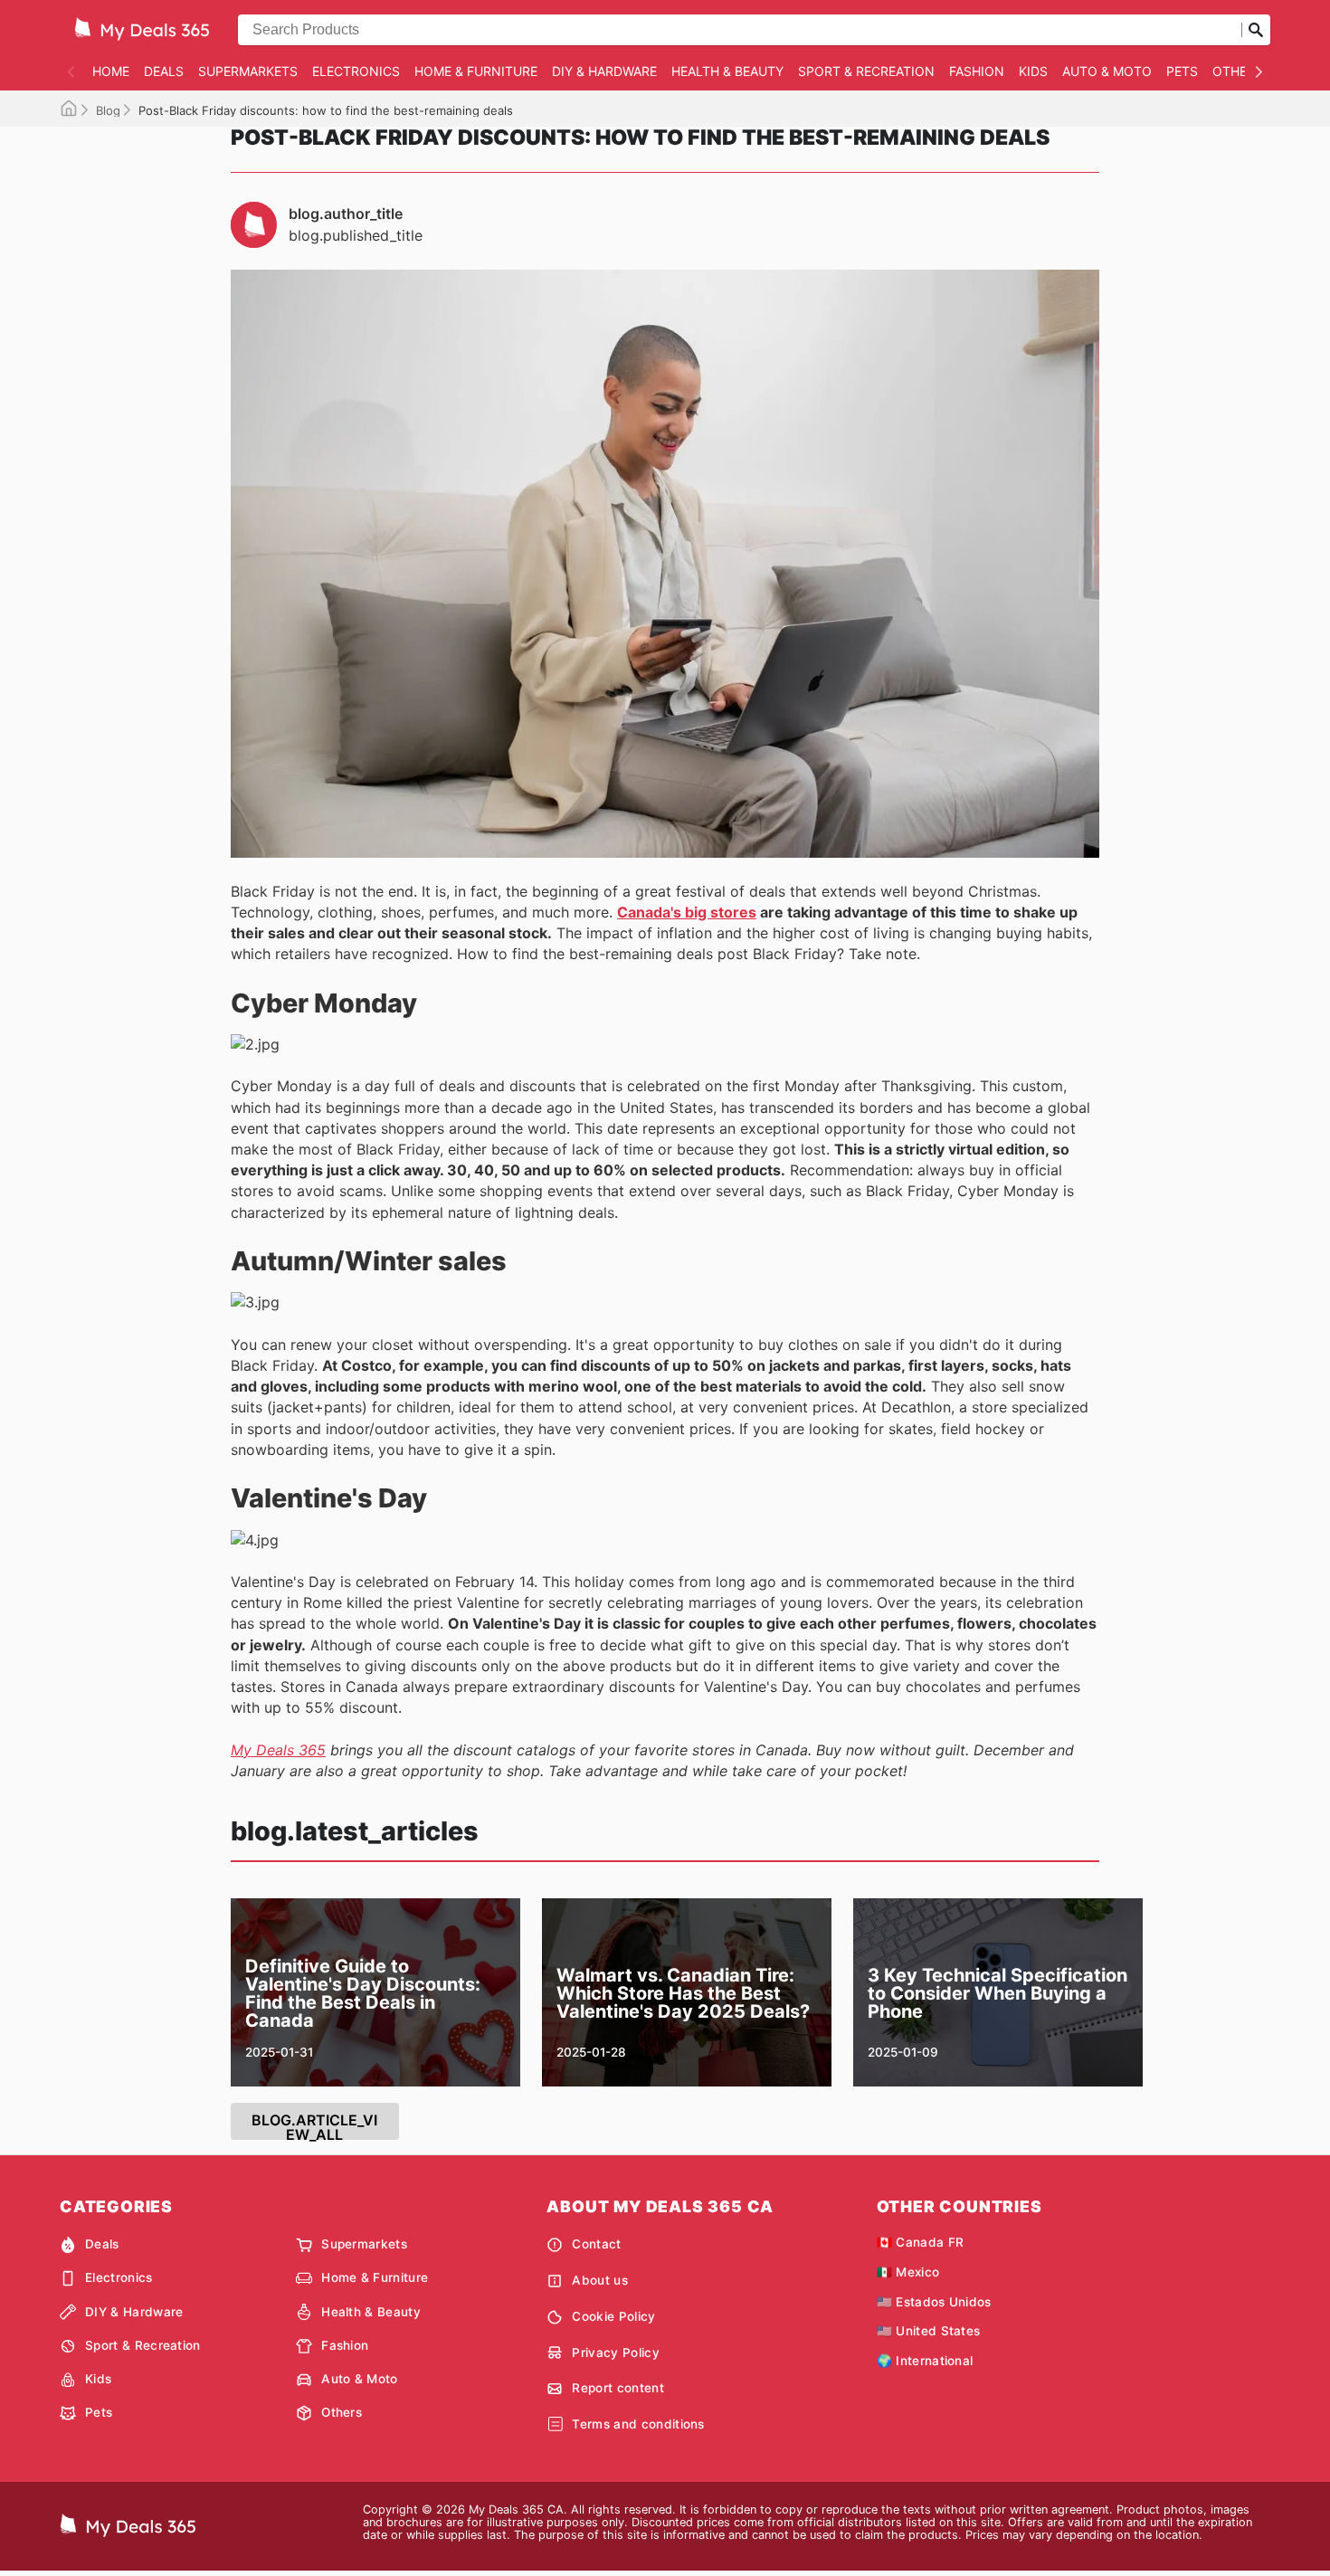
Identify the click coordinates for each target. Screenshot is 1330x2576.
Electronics (356, 71)
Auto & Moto (1107, 71)
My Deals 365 (278, 1750)
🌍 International (925, 2361)
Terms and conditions (638, 2424)
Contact (596, 2244)
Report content (617, 2388)
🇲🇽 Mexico (908, 2272)
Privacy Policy (615, 2353)
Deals (164, 71)
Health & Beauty (727, 71)
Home (111, 71)
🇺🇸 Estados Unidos (934, 2302)
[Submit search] (1256, 30)
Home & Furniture (476, 71)
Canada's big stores (687, 912)
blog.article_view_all (314, 2125)
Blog (108, 110)
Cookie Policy (613, 2316)
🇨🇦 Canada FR (921, 2242)
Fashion (977, 71)
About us (600, 2280)
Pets (1182, 71)
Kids (1033, 71)
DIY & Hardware (604, 71)
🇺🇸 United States (929, 2331)
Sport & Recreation (866, 71)
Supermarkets (248, 71)
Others (1238, 71)
